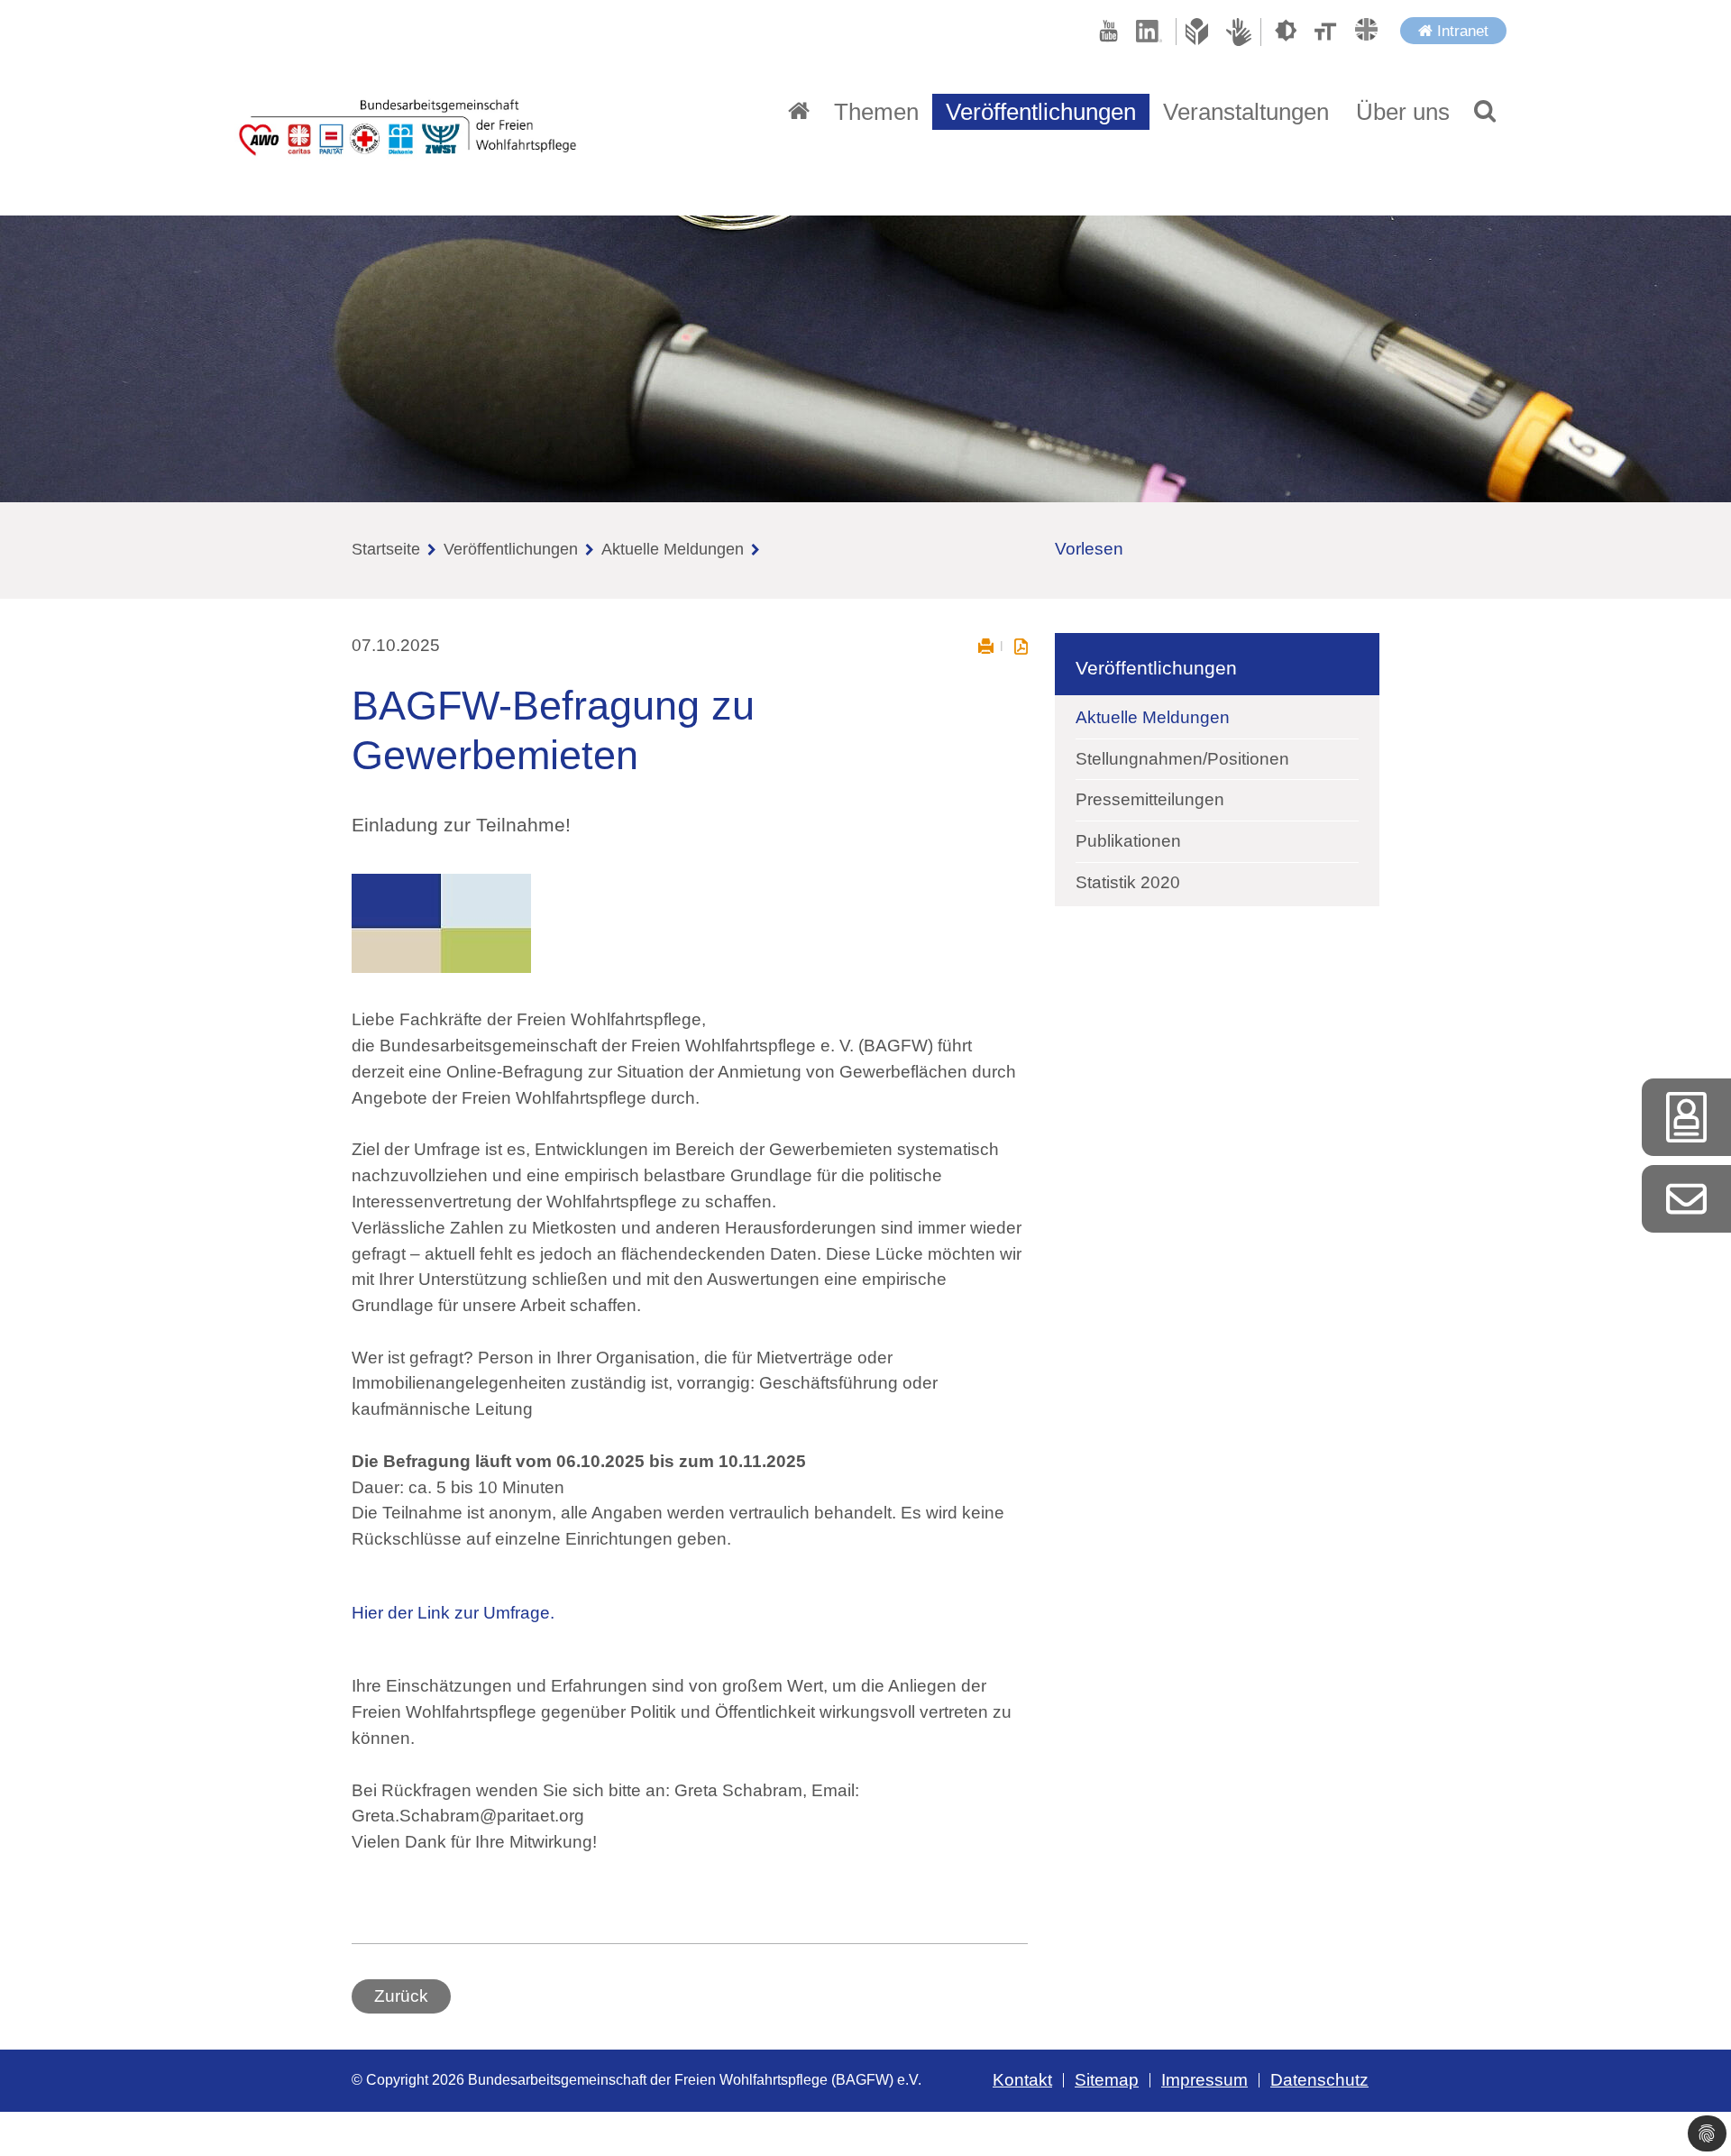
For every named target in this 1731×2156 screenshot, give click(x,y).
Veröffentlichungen (511, 549)
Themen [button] (876, 112)
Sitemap (1107, 2080)
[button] (1485, 112)
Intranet (1461, 31)
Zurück (401, 1996)
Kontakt (1022, 2080)
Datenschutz (1319, 2080)
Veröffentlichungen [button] (1041, 112)
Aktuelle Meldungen (673, 549)
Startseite (386, 549)
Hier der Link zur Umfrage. (453, 1613)
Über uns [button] (1403, 112)
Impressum (1204, 2080)
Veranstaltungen (1246, 112)
